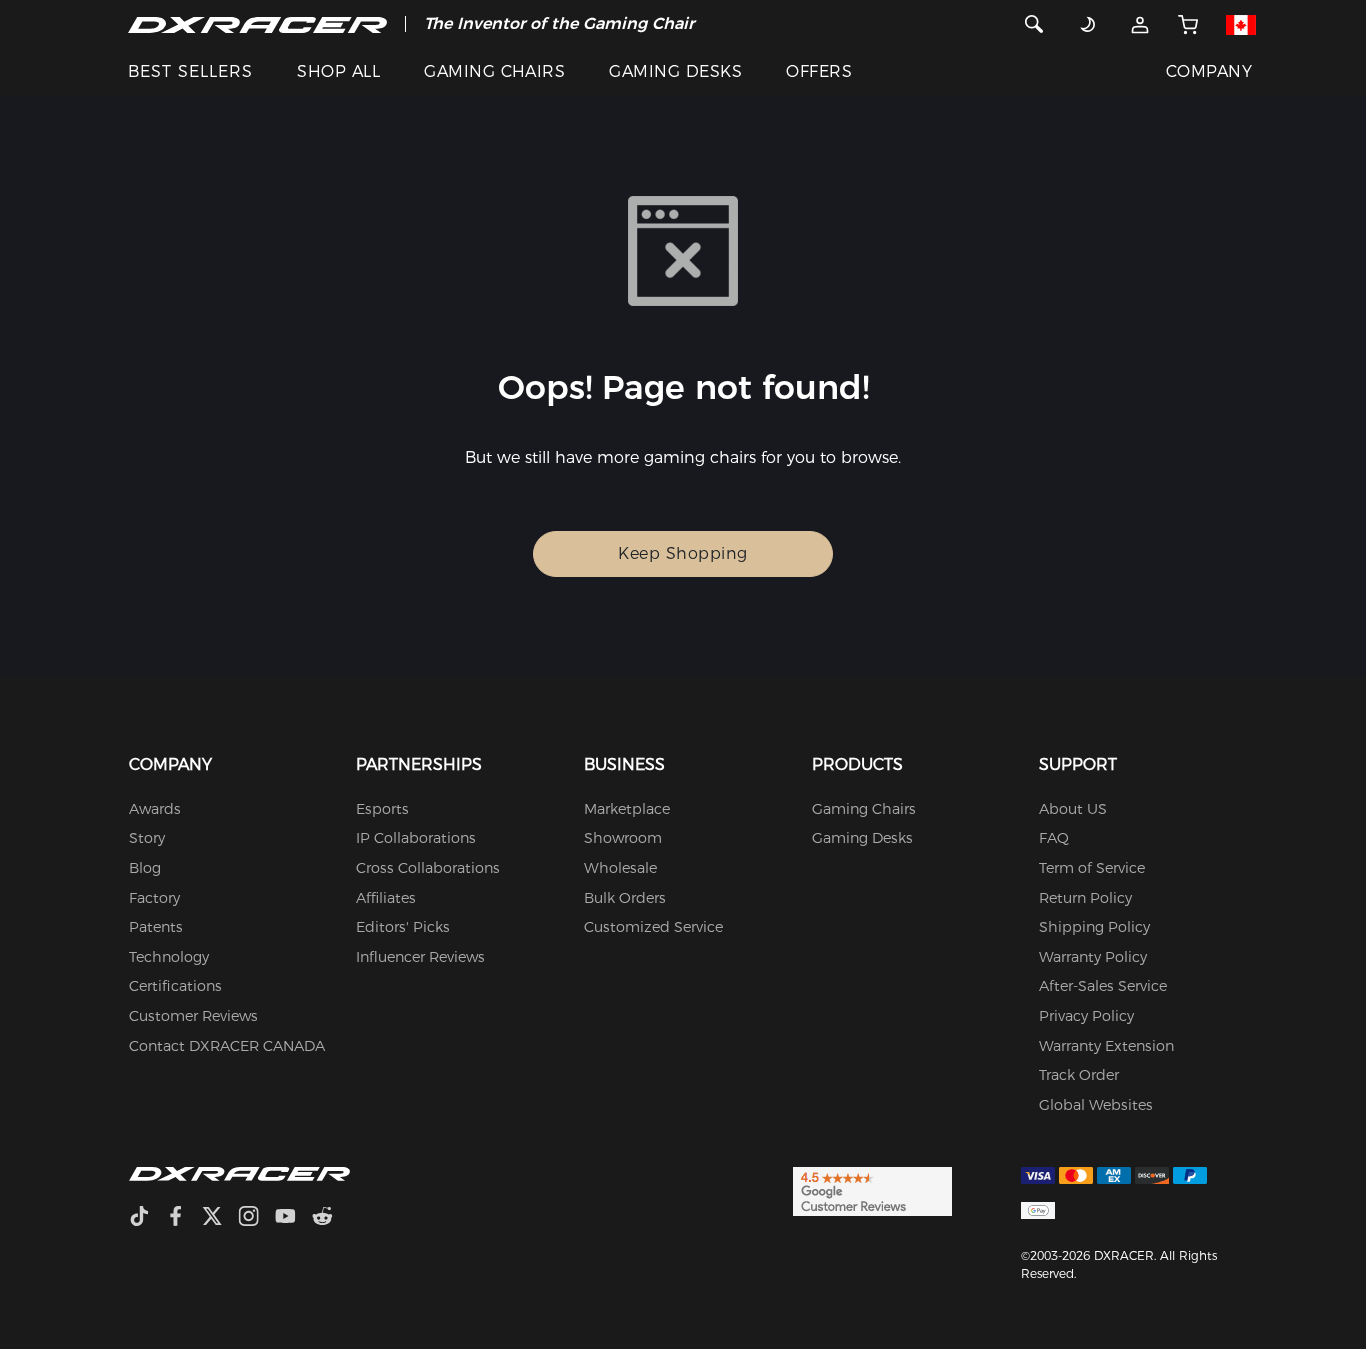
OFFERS (819, 71)
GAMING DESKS (675, 71)
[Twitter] (220, 1218)
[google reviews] (872, 1190)
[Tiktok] (147, 1218)
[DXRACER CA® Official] (257, 24)
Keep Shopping (683, 553)
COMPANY (1209, 71)
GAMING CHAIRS (494, 71)
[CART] (1188, 24)
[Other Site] (1241, 24)
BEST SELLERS (190, 71)
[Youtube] (293, 1218)
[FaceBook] (183, 1218)
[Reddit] (330, 1218)
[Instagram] (256, 1218)
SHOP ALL (338, 71)
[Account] (1140, 24)
